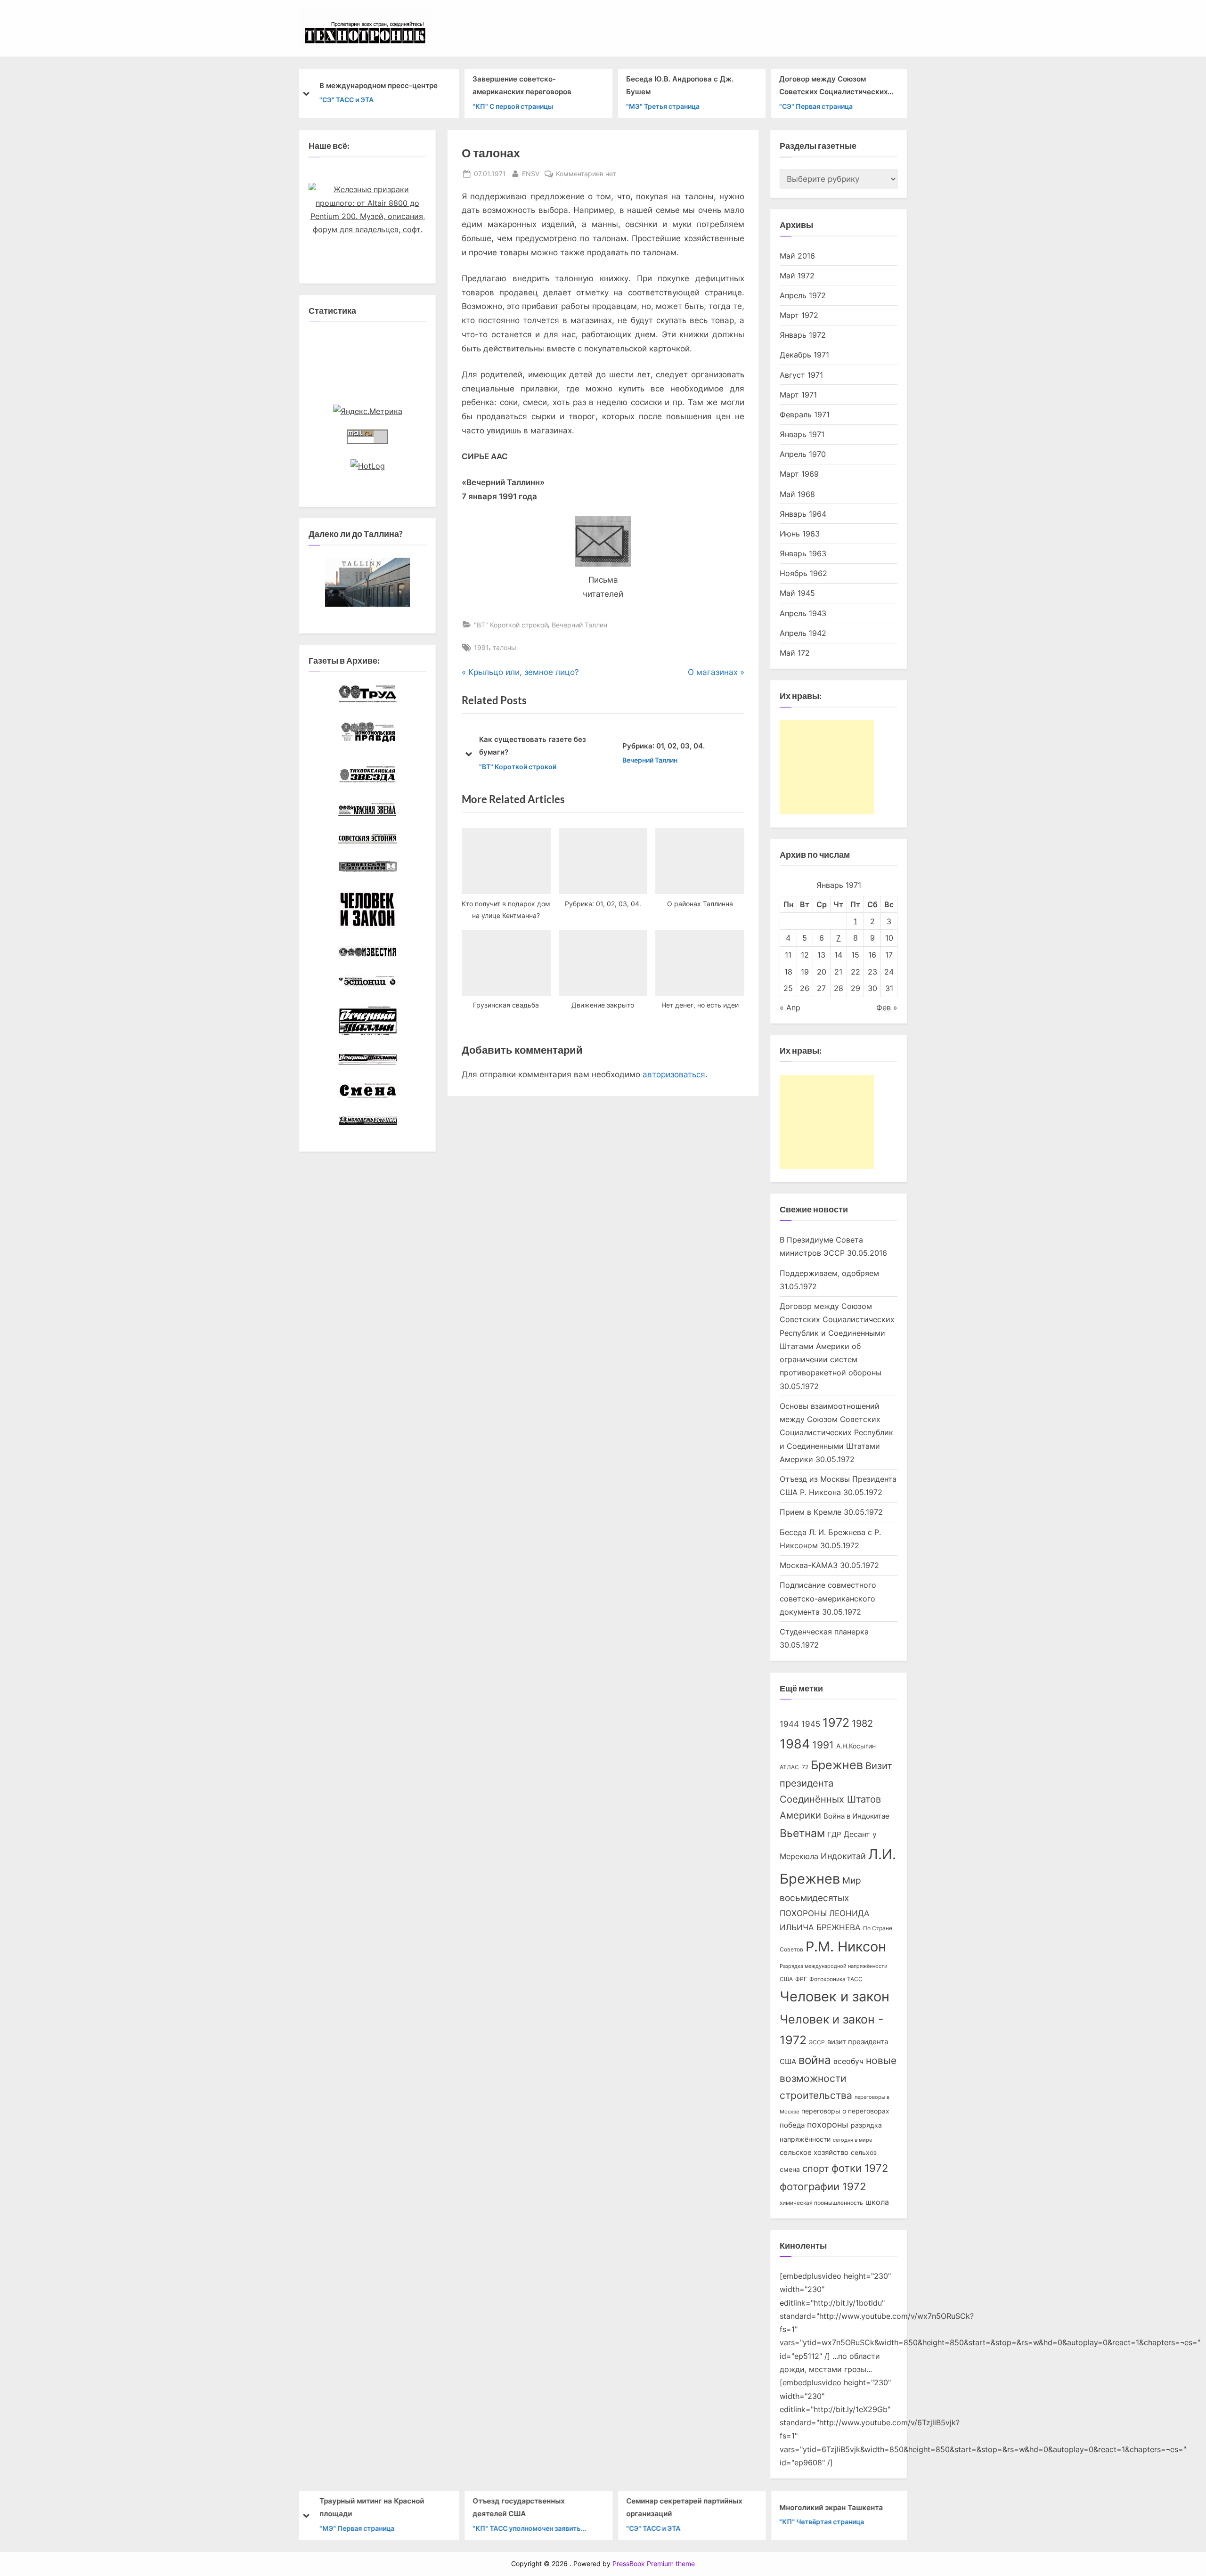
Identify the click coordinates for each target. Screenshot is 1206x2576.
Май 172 (795, 653)
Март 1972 (799, 315)
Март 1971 (798, 395)
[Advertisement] (827, 767)
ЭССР (817, 2042)
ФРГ (801, 1979)
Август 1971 (801, 375)
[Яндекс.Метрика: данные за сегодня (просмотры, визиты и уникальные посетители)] (368, 411)
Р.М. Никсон (846, 1946)
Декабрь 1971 (804, 355)
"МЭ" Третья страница (662, 106)
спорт (816, 2169)
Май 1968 (797, 494)
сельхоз (864, 2153)
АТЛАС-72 (794, 1767)
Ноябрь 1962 (803, 573)
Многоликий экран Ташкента (831, 2507)
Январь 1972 (803, 335)
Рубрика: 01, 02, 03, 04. (534, 746)
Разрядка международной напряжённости (834, 1966)
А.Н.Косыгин (856, 1746)
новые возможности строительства (838, 2078)
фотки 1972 (860, 2168)
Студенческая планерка (824, 1632)
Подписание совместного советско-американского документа (828, 1598)
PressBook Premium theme (654, 2564)
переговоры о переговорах (845, 2111)
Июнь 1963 (800, 534)
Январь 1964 (803, 514)
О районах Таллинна (673, 746)
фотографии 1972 (823, 2186)
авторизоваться (674, 1074)
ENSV (531, 173)
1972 (836, 1723)
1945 (811, 1724)
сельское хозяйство (814, 2153)
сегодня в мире (852, 2140)
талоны (505, 647)
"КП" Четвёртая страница (822, 2522)
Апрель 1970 (803, 454)
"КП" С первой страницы (513, 106)
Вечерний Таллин (579, 625)
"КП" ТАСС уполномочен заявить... (529, 2528)
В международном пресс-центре (378, 85)
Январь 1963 (803, 553)
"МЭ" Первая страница (356, 2528)
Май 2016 (797, 256)
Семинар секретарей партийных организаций (684, 2507)
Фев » (887, 1008)
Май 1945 (797, 593)
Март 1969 (799, 474)
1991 (481, 647)
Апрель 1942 (803, 633)
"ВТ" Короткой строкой (511, 625)
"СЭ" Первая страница (816, 106)
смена (790, 2170)
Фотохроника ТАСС (836, 1979)
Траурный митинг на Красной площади (371, 2507)
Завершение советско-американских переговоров (522, 85)
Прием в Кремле (811, 1512)
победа (792, 2125)
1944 (789, 1724)
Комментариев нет (586, 174)
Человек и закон (835, 1996)
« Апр (790, 1008)
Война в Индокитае (856, 1816)
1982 (862, 1723)
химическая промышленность (821, 2203)
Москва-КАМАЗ (809, 1565)
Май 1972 (797, 276)
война (815, 2060)
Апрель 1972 (803, 295)
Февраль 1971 (805, 414)
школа (877, 2202)
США (786, 1979)
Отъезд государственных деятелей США (518, 2507)
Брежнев (837, 1765)
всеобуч (848, 2061)
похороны (828, 2125)
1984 (795, 1744)
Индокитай (843, 1856)
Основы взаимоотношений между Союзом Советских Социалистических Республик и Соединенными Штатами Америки (836, 1433)
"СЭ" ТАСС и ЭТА (346, 100)
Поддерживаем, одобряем (829, 1273)
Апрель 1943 (803, 613)
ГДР (834, 1835)
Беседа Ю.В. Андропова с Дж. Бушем (679, 85)
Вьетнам (802, 1833)
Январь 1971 (802, 434)
